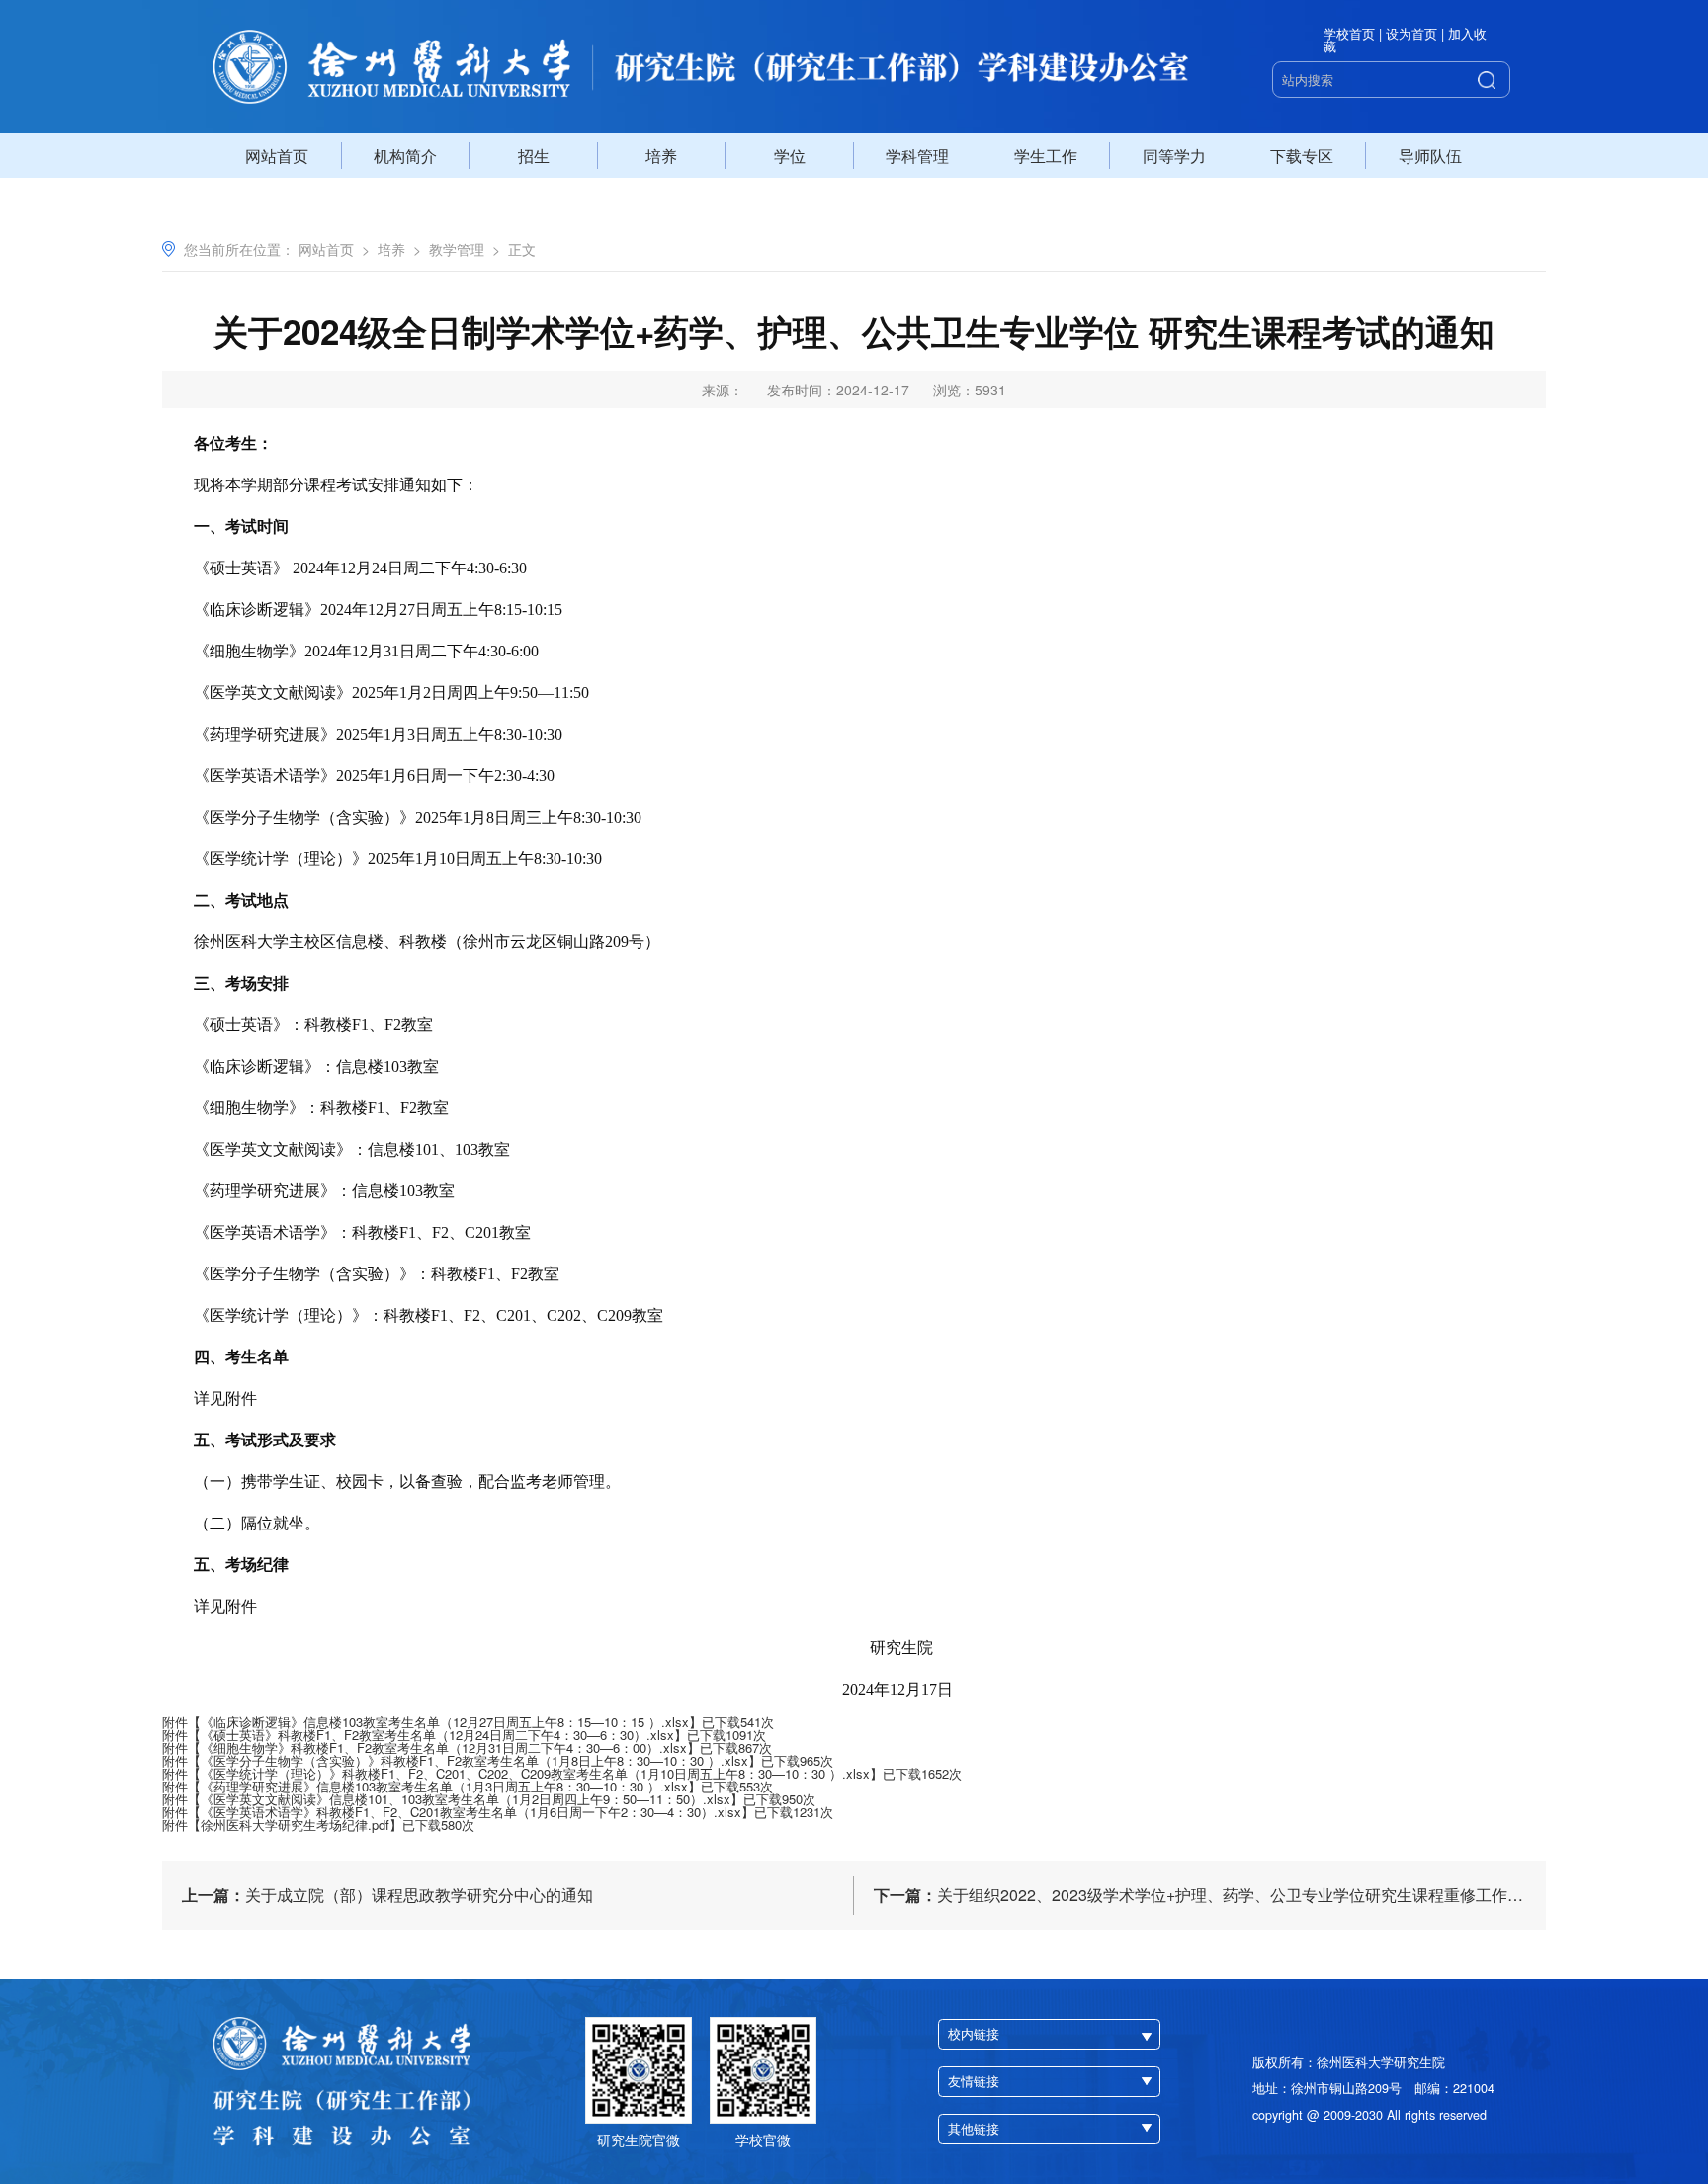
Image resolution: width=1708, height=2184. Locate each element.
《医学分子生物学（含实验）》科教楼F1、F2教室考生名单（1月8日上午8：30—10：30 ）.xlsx (474, 1760)
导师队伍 (1430, 155)
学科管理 (917, 155)
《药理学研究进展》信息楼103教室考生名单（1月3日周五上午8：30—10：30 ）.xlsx (444, 1786)
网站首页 (277, 155)
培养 (661, 155)
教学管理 (457, 249)
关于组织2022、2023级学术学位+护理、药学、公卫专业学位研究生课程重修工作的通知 (1210, 1895)
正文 (522, 249)
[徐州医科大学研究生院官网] (701, 67)
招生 (534, 155)
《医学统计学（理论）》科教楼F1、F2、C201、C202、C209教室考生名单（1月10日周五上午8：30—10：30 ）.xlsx (535, 1773)
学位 (790, 155)
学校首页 (1349, 34)
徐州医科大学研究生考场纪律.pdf (295, 1825)
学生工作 (1046, 155)
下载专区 (1302, 155)
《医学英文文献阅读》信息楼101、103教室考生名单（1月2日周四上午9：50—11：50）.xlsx (466, 1799)
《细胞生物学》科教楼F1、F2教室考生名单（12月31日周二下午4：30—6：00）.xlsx (444, 1747)
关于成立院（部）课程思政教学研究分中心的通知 (387, 1895)
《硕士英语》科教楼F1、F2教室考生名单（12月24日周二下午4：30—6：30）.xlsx (437, 1735)
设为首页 (1411, 34)
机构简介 (405, 155)
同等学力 (1174, 155)
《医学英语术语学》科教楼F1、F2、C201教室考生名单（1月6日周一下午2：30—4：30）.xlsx (471, 1812)
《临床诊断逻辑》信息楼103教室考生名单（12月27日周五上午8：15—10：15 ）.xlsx (445, 1722)
